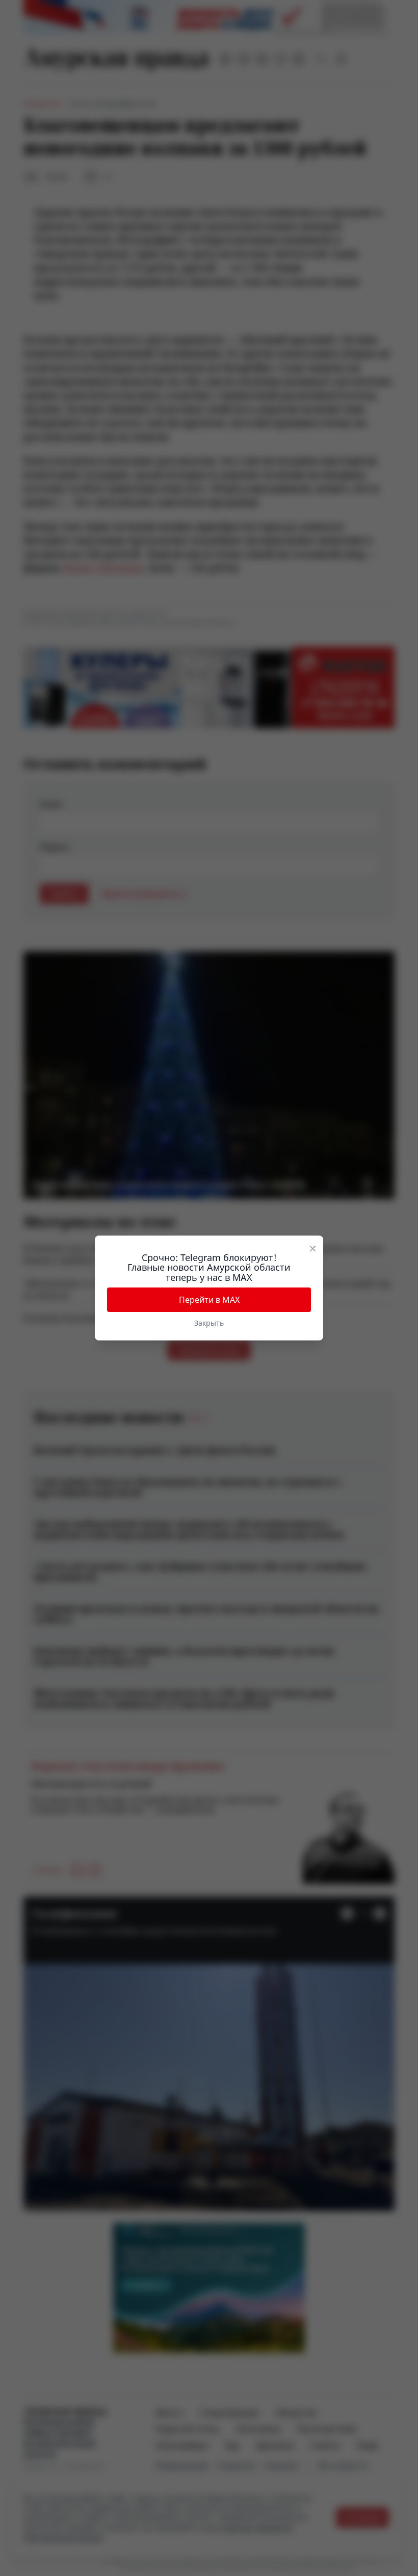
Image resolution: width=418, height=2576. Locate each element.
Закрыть (209, 1323)
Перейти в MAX (209, 1300)
